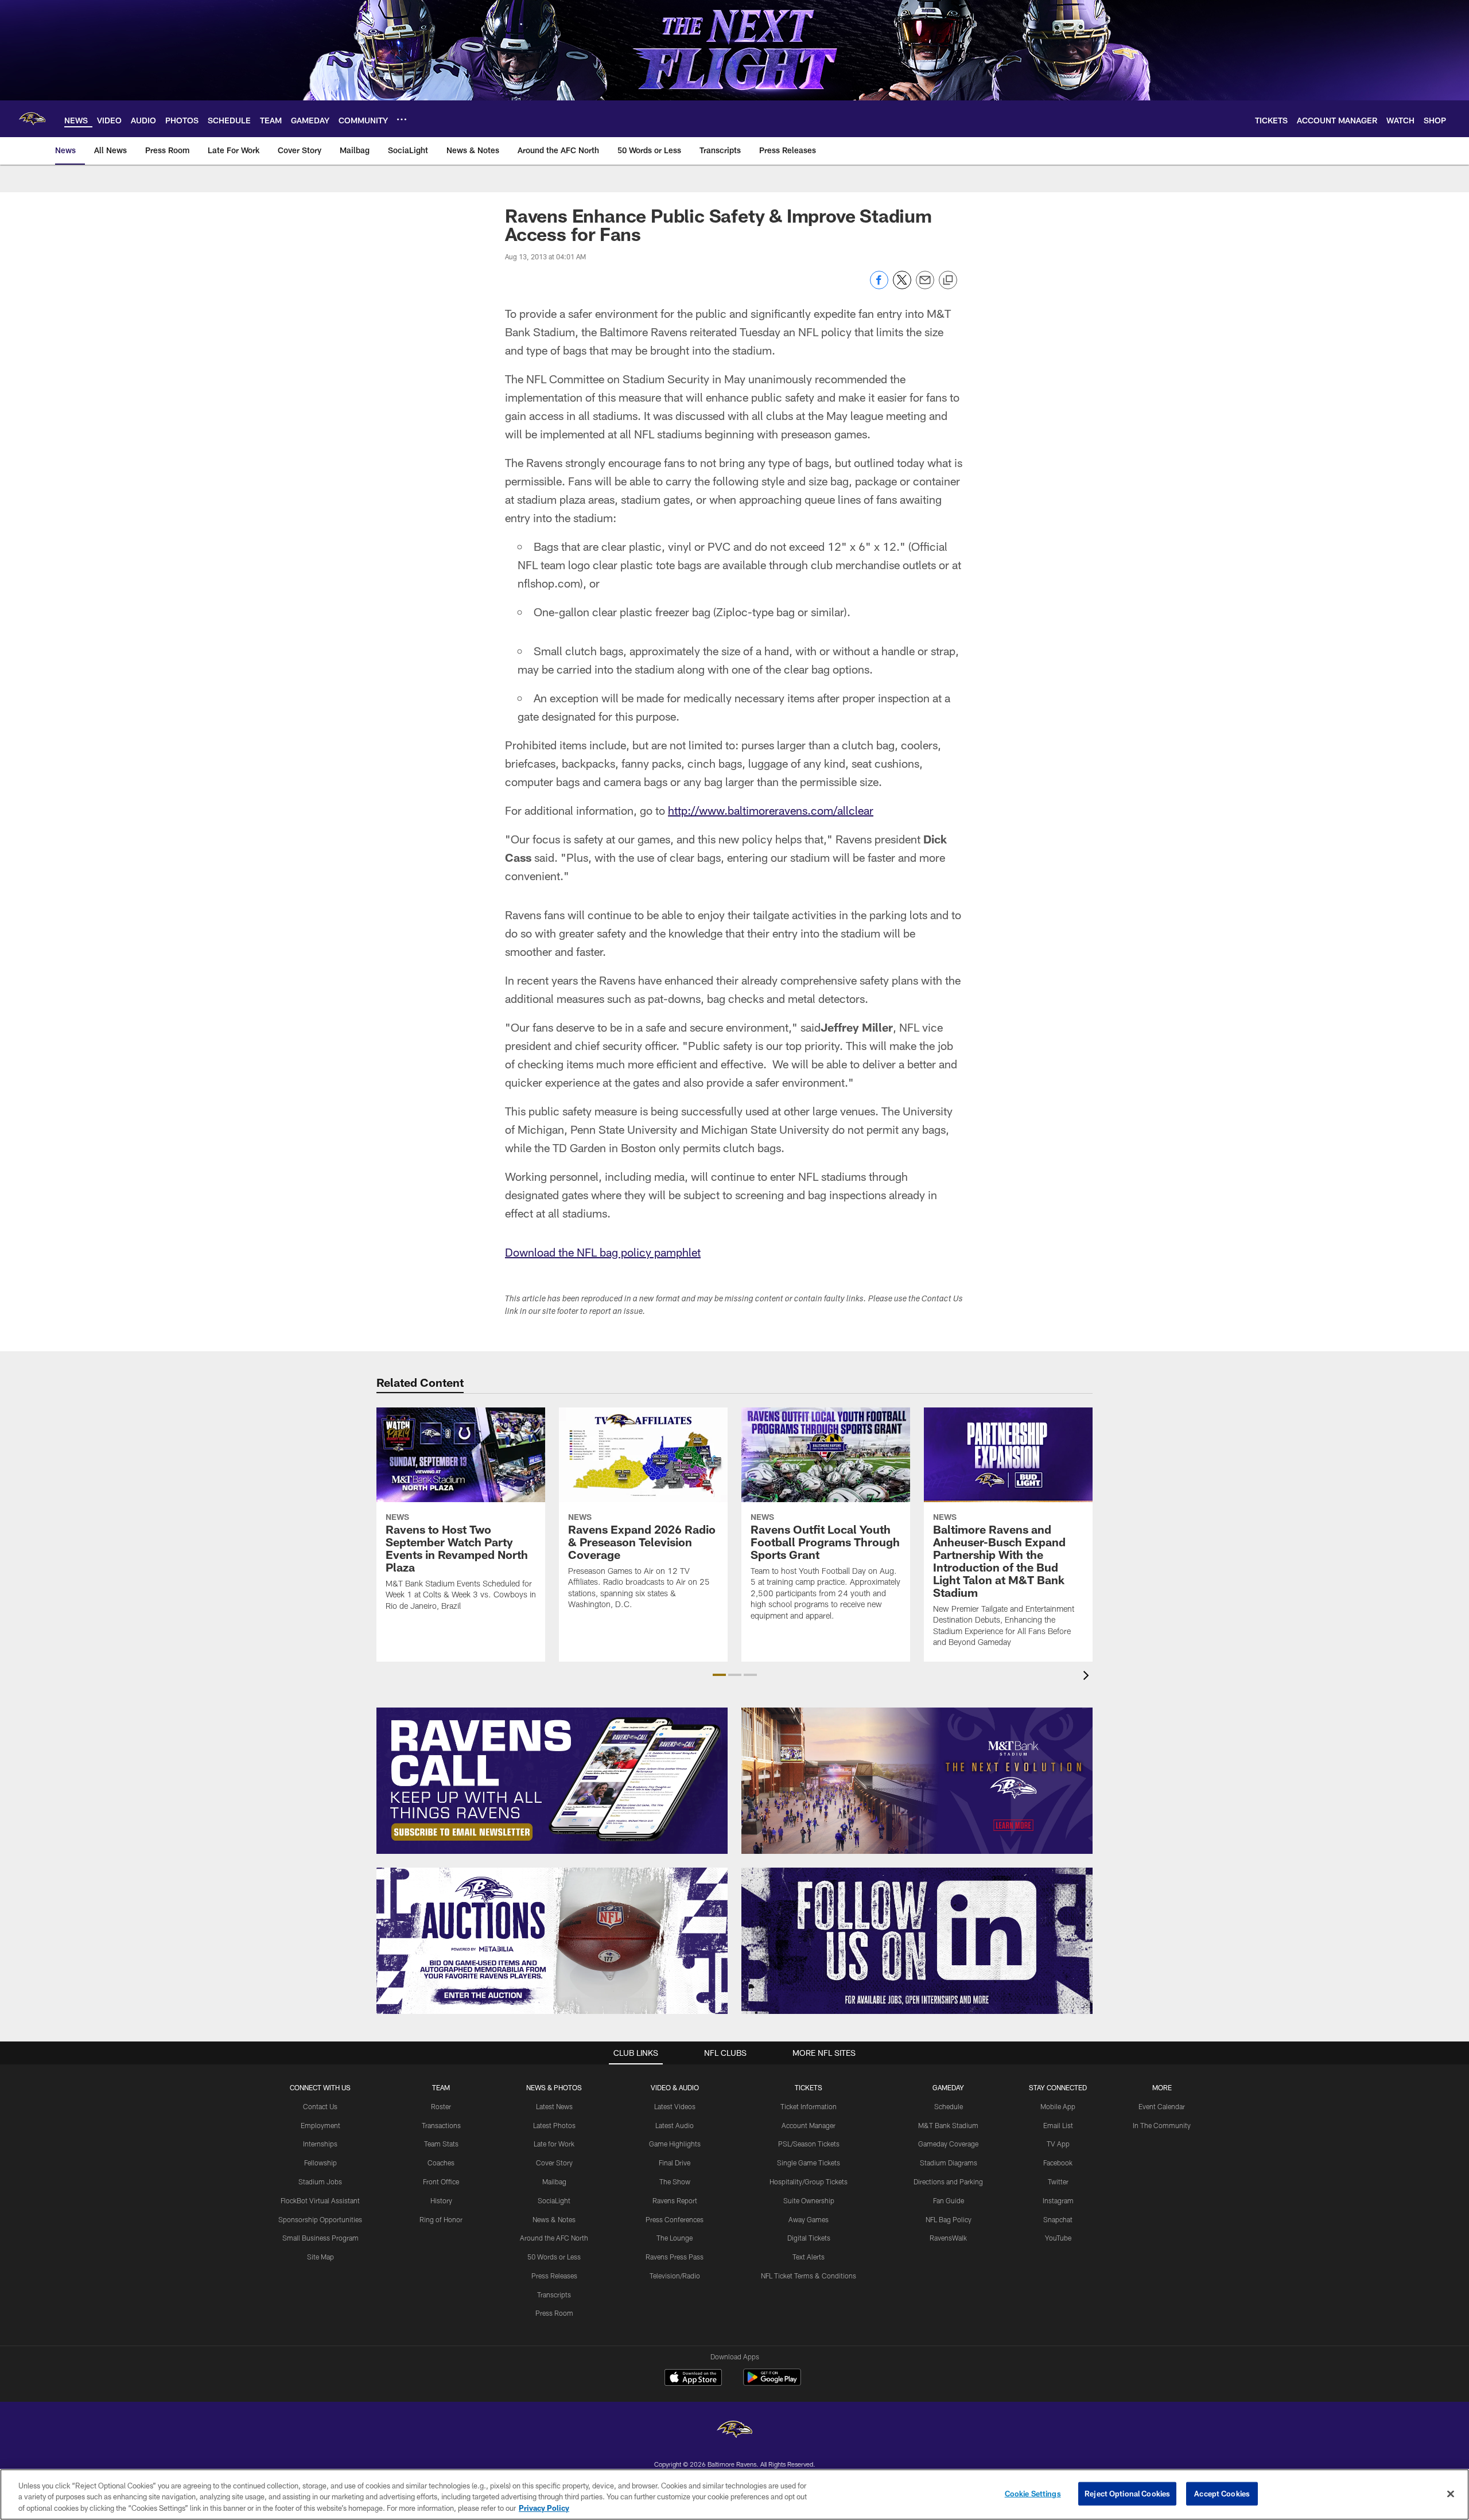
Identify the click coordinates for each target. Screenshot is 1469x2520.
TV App (1058, 2144)
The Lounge (675, 2238)
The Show (675, 2181)
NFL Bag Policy (949, 2219)
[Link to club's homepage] (32, 119)
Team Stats (441, 2144)
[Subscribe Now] (552, 1781)
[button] (719, 1675)
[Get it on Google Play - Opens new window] (772, 2383)
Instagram (1058, 2200)
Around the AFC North (554, 2238)
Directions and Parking (948, 2181)
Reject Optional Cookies (1127, 2493)
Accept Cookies (1222, 2493)
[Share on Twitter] (902, 286)
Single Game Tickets (809, 2163)
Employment (320, 2125)
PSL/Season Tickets (809, 2144)
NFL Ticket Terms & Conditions (809, 2276)
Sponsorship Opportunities (320, 2219)
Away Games (809, 2219)
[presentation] (1088, 1677)
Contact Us (320, 2106)
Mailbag (554, 2181)
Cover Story (554, 2163)
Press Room (554, 2313)
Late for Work (554, 2144)
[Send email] (925, 286)
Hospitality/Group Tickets (809, 2181)
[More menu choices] (402, 119)
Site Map (320, 2257)
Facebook (1058, 2163)
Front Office (441, 2181)
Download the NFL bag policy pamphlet (603, 1252)
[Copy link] (948, 281)
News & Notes (554, 2219)
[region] (734, 2494)
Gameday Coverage (948, 2144)
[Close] (1451, 2494)
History (441, 2200)
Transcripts (554, 2295)
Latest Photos (554, 2125)
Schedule (949, 2106)
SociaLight (554, 2200)
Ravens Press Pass (675, 2257)
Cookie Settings (1033, 2493)
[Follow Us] (917, 1941)
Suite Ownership (809, 2200)
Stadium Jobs (320, 2181)
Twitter (1058, 2181)
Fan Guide (949, 2200)
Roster (441, 2106)
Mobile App (1058, 2106)
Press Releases (554, 2276)
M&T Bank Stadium (948, 2125)
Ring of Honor (441, 2219)
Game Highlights (675, 2144)
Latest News (554, 2106)
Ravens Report (675, 2200)
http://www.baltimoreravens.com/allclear (771, 810)
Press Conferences (675, 2219)
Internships (320, 2144)
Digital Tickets (809, 2238)
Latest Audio (675, 2125)
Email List (1058, 2125)
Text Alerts (809, 2257)
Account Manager (809, 2125)
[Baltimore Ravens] (734, 2431)
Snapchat (1058, 2219)
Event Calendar (1162, 2106)
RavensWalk (948, 2238)
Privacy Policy (544, 2508)
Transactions (441, 2125)
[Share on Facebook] (879, 286)
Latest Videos (675, 2106)
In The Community (1162, 2125)
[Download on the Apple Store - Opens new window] (693, 2379)
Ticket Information (809, 2106)
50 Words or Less (554, 2257)
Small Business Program (320, 2238)
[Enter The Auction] (552, 1941)
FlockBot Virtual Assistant (320, 2200)
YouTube (1058, 2238)
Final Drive (675, 2163)
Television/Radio (675, 2276)
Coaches (441, 2163)
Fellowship (320, 2163)
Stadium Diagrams (949, 2163)
